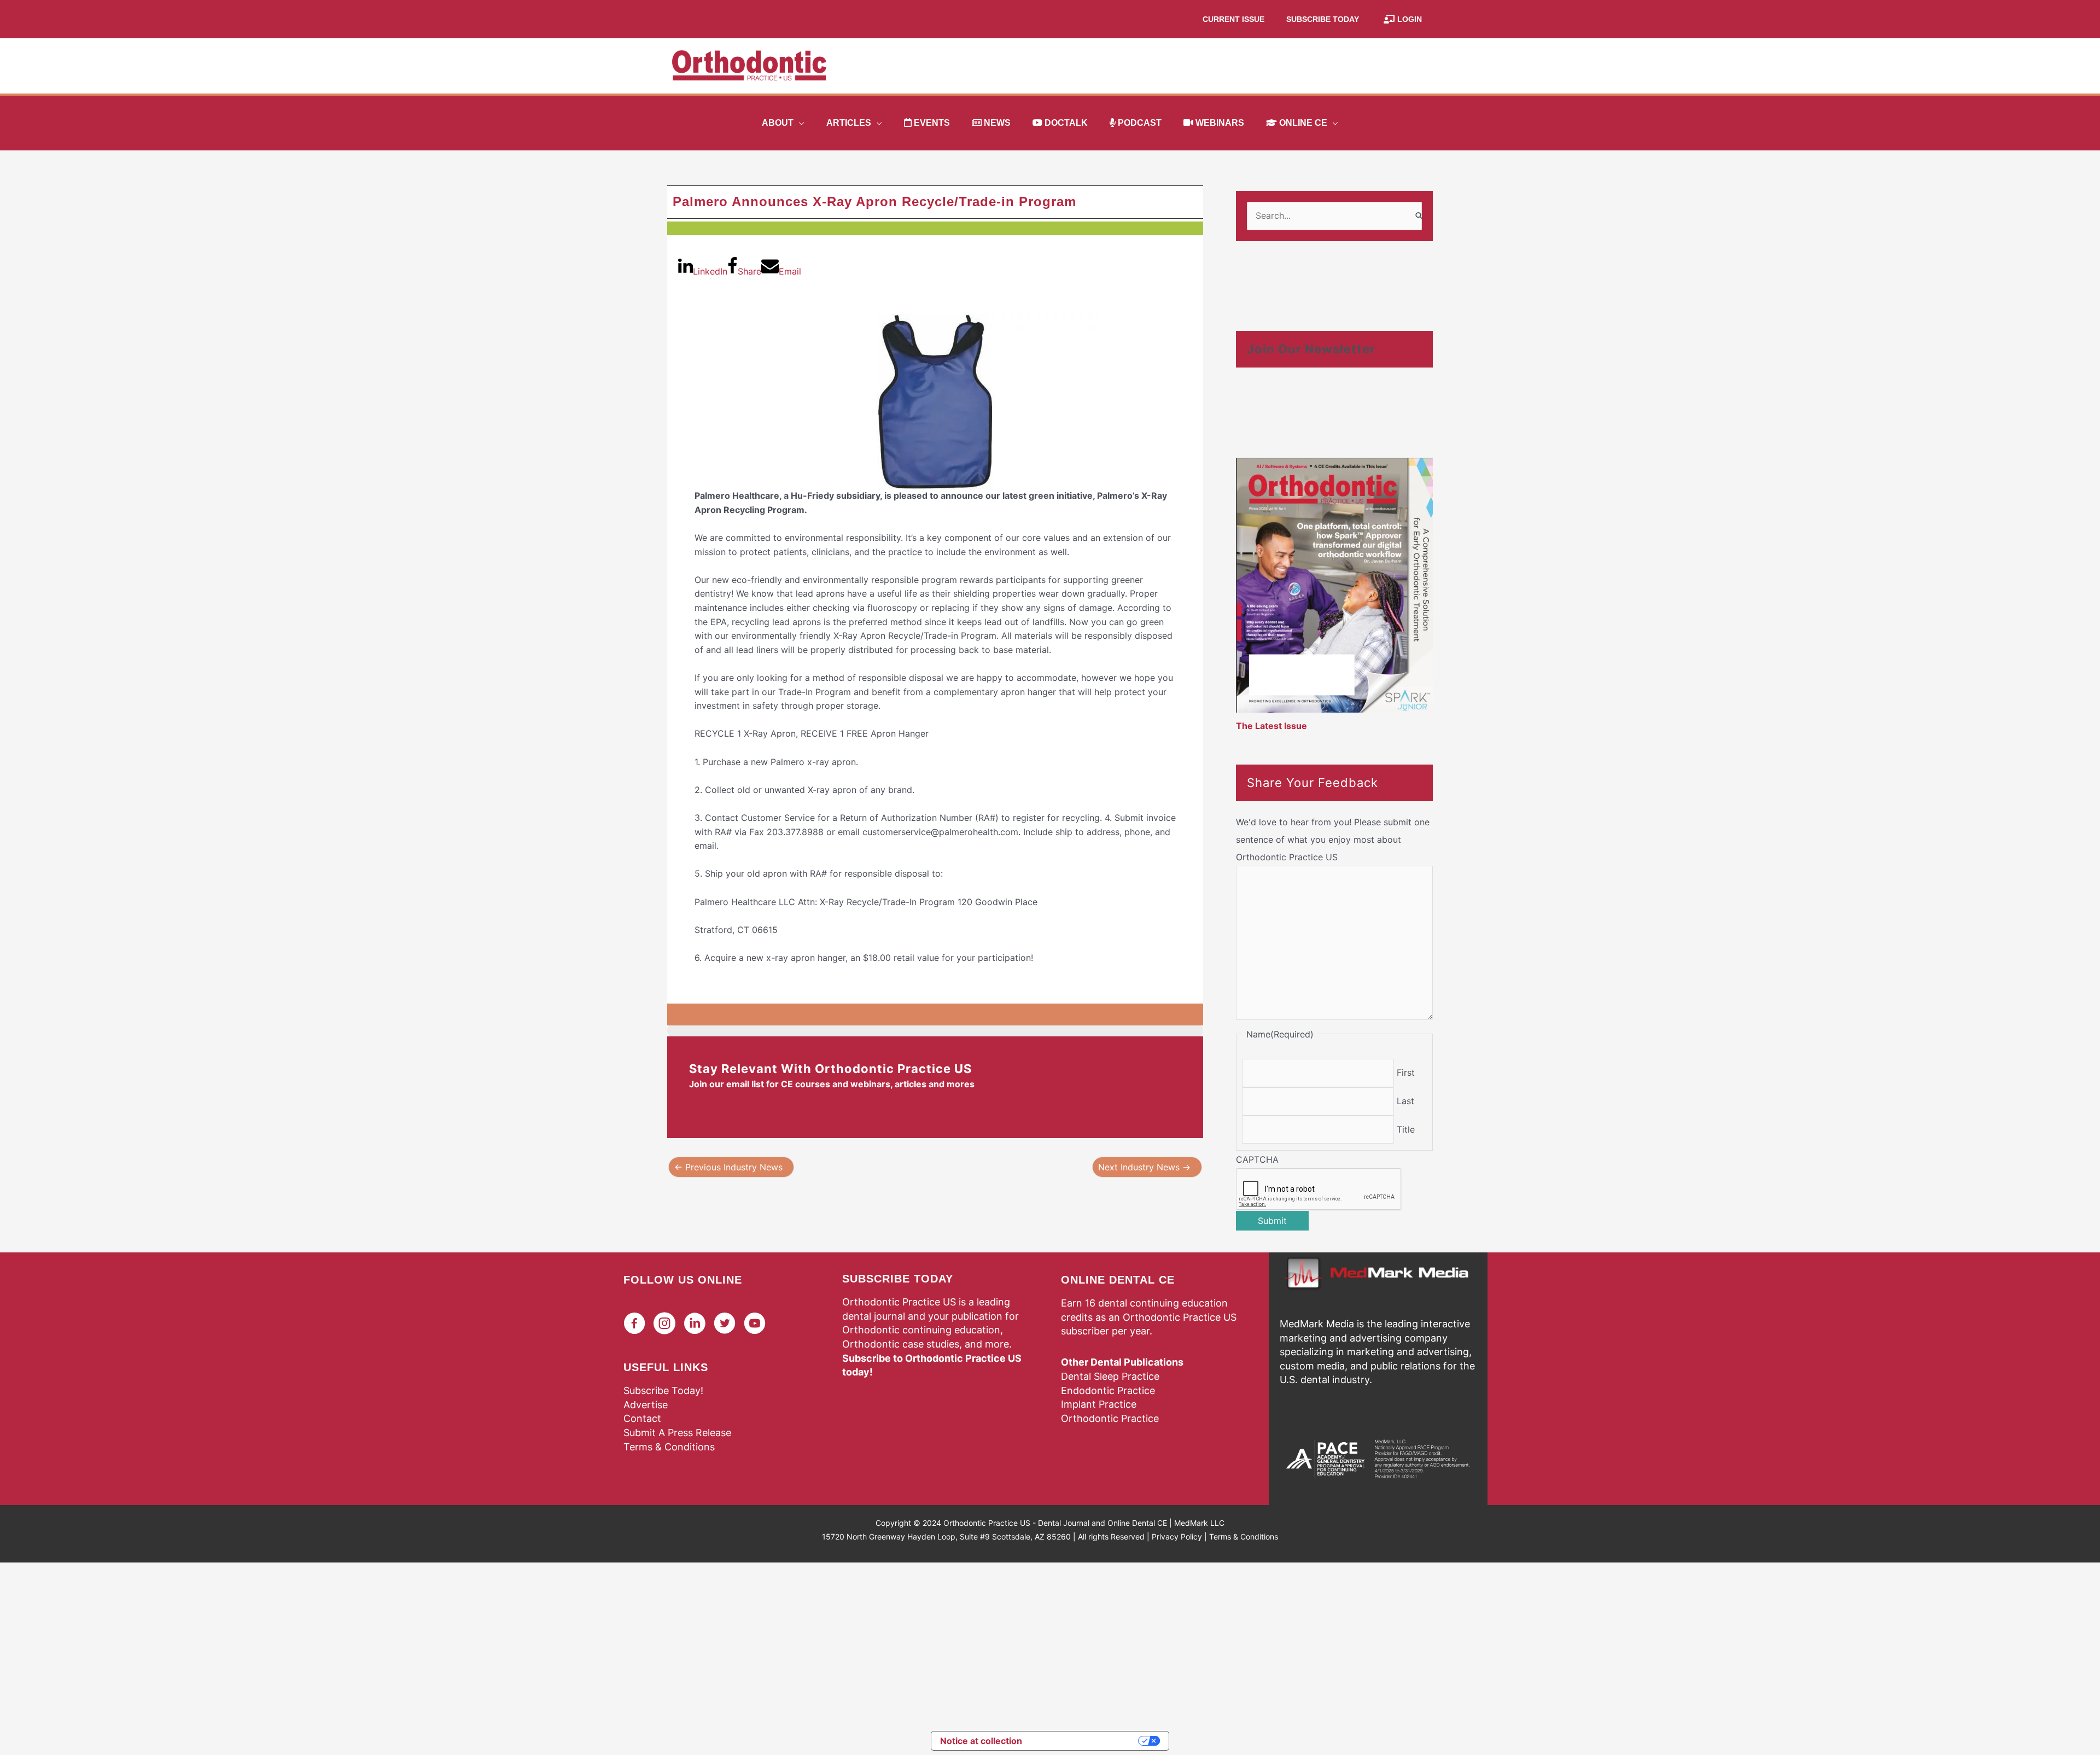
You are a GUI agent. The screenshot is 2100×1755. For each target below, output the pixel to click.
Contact (642, 1418)
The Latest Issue (1271, 726)
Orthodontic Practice (1110, 1418)
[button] (799, 123)
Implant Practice (1099, 1404)
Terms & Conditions (669, 1447)
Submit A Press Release (677, 1433)
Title (1406, 1129)
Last (1405, 1101)
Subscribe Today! (663, 1390)
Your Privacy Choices (1086, 1741)
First (1406, 1072)
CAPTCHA (1257, 1159)
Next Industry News (1144, 1167)
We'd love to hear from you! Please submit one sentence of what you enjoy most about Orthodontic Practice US (1333, 839)
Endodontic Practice (1108, 1390)
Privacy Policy (1177, 1537)
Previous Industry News (728, 1167)
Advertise (646, 1405)
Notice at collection (981, 1741)
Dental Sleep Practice (1110, 1376)
